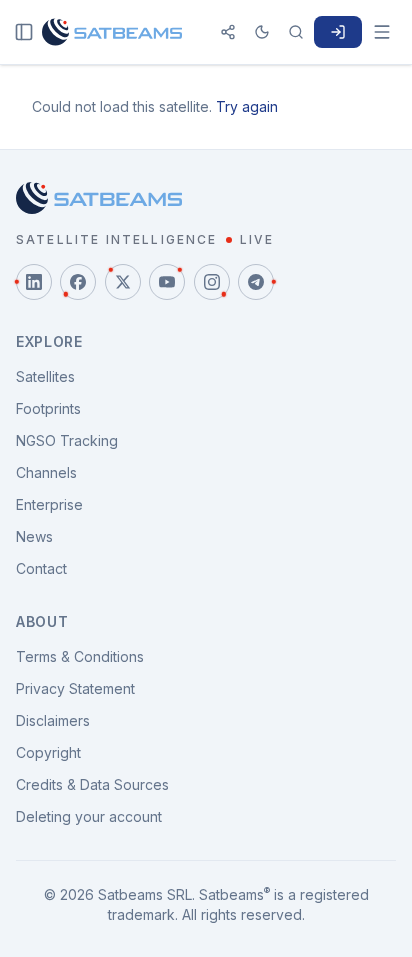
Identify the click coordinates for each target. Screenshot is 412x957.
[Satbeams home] (112, 32)
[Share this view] (228, 32)
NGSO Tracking (67, 440)
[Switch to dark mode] (262, 32)
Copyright (48, 752)
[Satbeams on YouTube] (167, 282)
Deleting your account (89, 816)
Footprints (48, 408)
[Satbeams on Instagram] (212, 282)
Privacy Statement (75, 688)
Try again (247, 106)
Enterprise (49, 504)
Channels (46, 472)
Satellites (45, 376)
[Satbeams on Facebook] (78, 282)
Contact (41, 568)
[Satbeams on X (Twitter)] (123, 282)
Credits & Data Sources (92, 784)
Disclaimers (53, 720)
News (34, 536)
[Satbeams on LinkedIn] (34, 282)
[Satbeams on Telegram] (256, 282)
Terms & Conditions (80, 656)
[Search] (296, 32)
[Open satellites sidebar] (24, 32)
